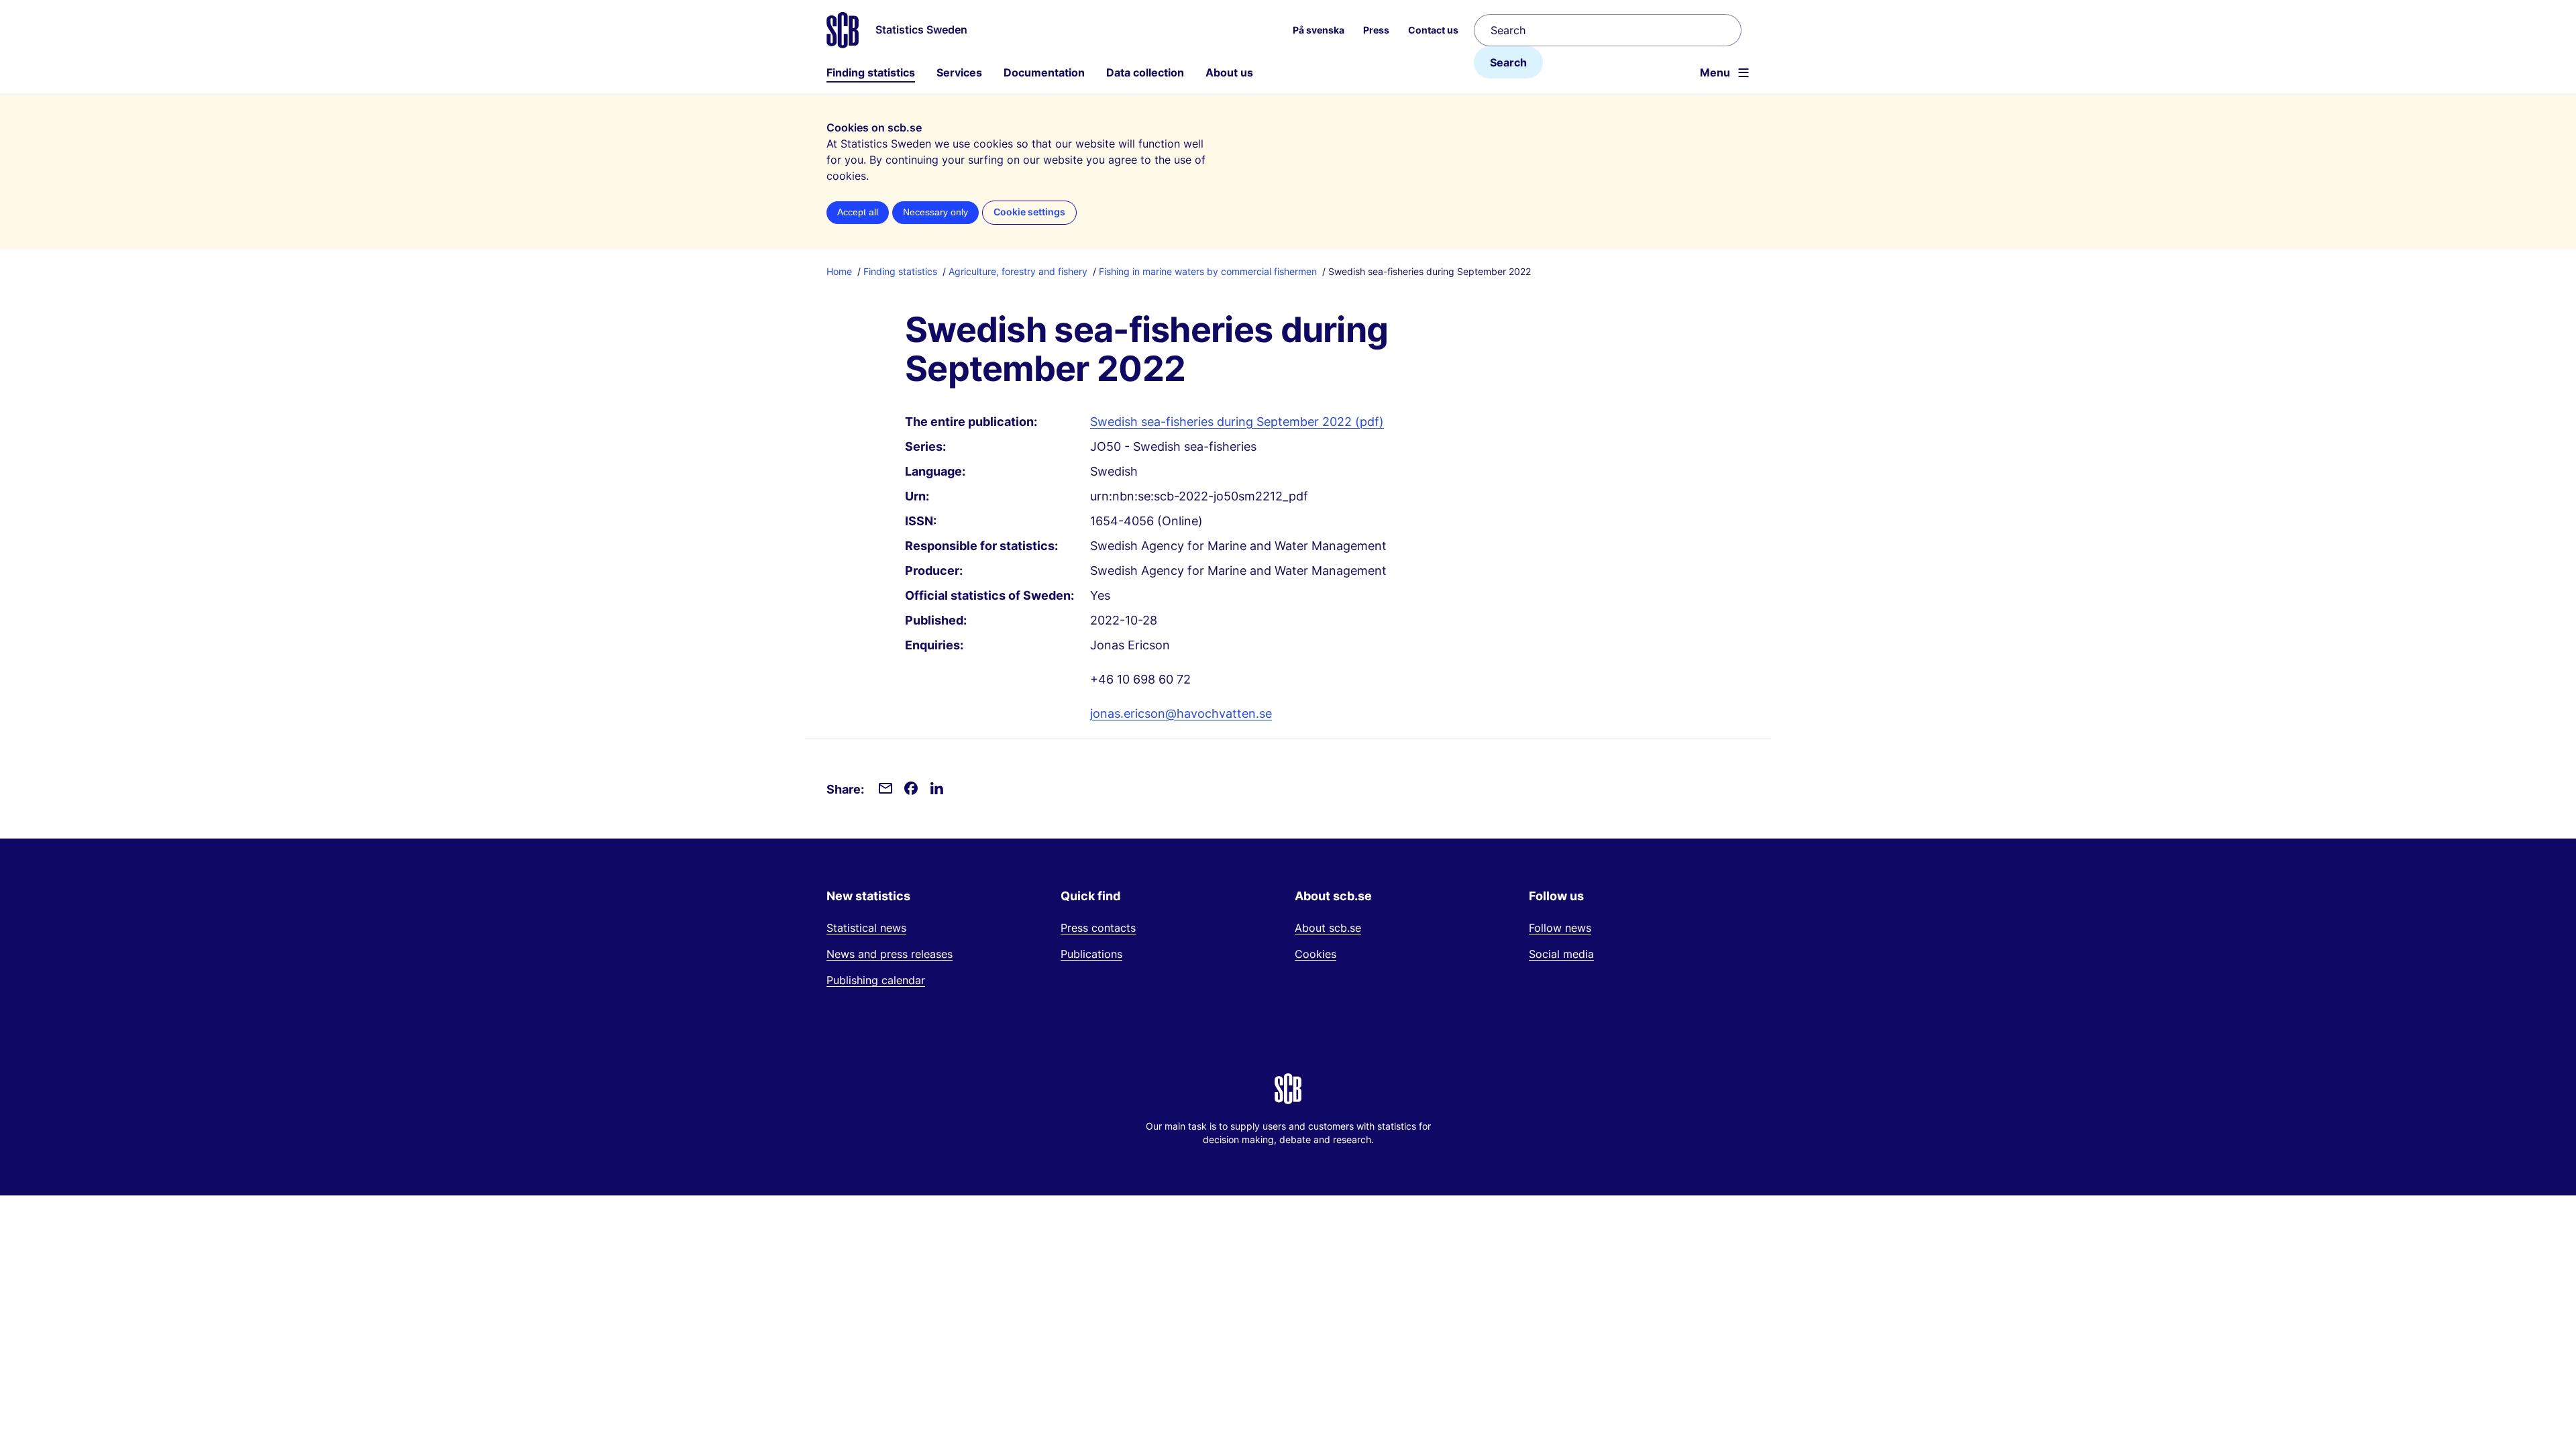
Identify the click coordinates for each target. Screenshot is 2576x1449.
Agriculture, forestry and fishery (1018, 271)
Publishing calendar (876, 980)
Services (959, 72)
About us (1229, 72)
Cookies (1316, 954)
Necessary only (935, 212)
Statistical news (866, 928)
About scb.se (1328, 928)
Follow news (1560, 928)
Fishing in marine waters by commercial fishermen (1208, 271)
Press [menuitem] (1376, 30)
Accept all (858, 212)
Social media (1561, 954)
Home (839, 271)
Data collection (1145, 72)
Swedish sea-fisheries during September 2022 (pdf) (1237, 422)
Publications (1091, 954)
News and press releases (890, 954)
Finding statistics (871, 72)
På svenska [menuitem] (1319, 30)
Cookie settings (1029, 212)
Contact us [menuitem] (1433, 30)
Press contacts (1098, 928)
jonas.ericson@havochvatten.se (1181, 713)
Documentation (1044, 72)
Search (1508, 62)
